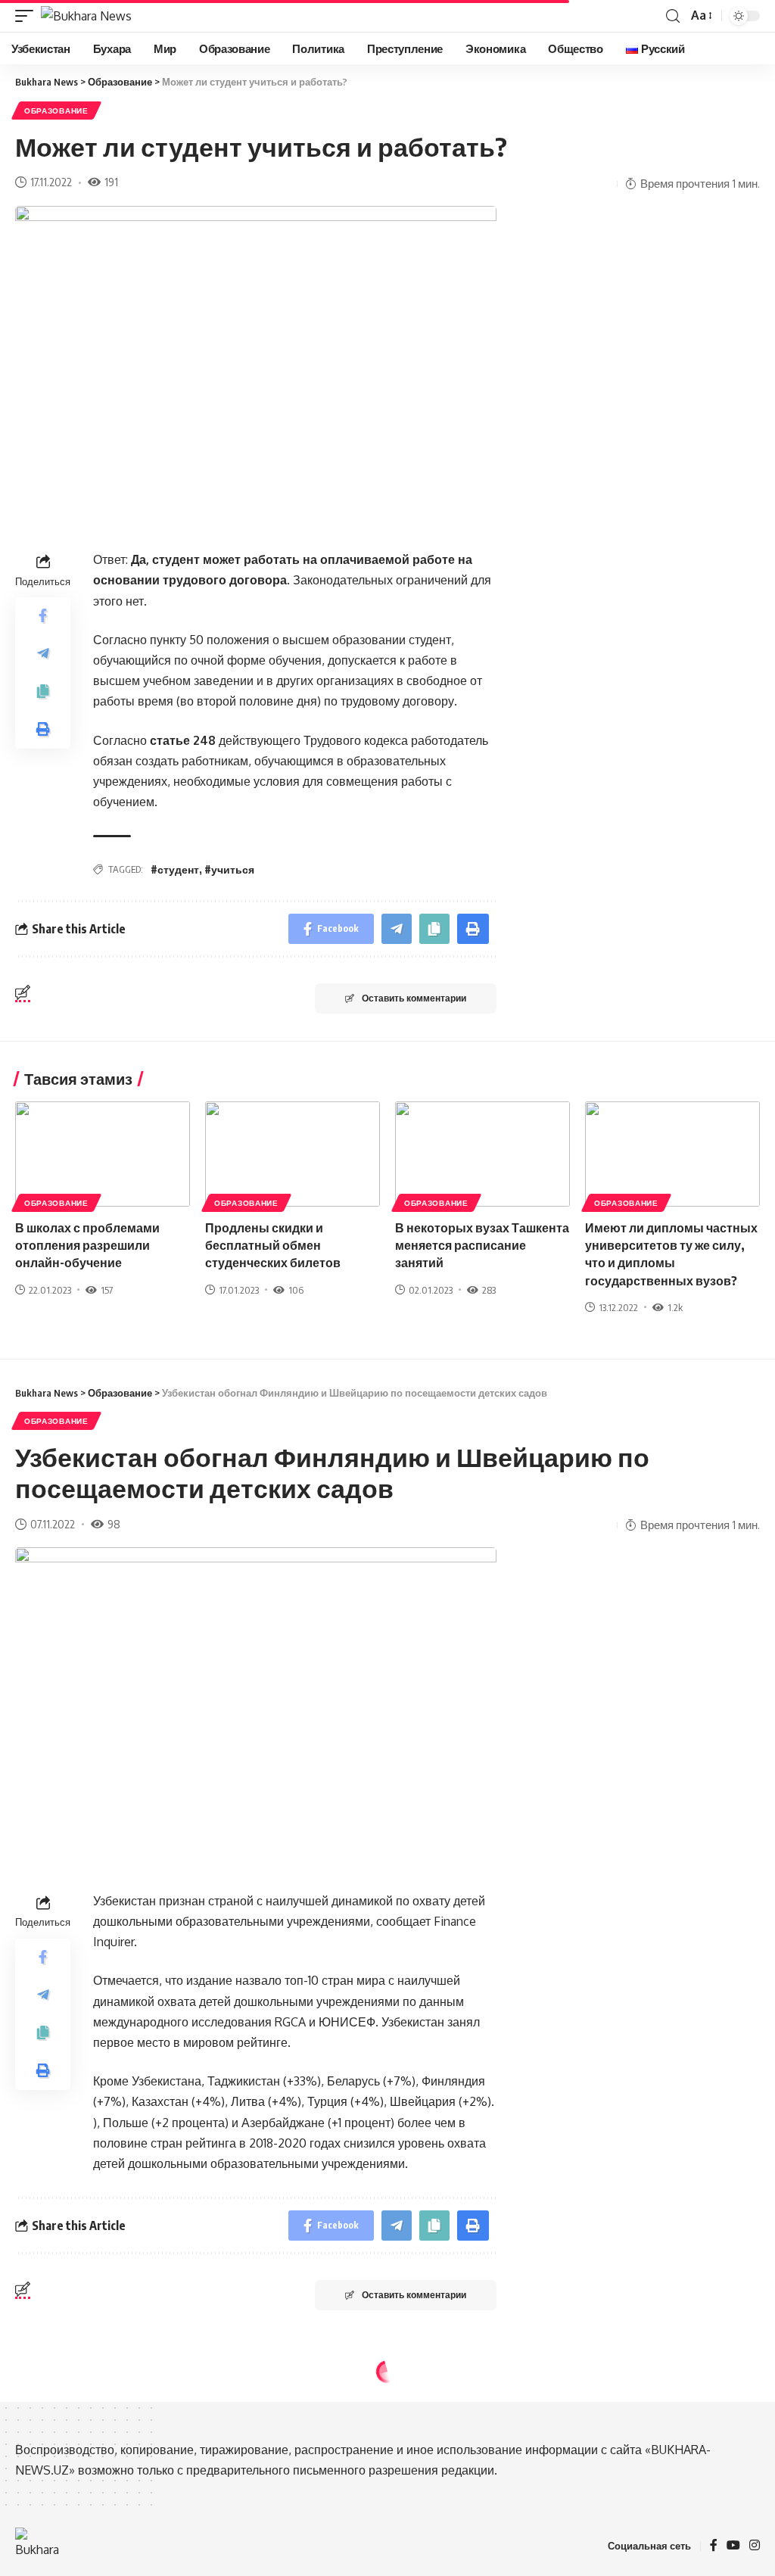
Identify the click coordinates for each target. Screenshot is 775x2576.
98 (114, 1524)
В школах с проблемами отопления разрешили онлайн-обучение (87, 1245)
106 (296, 1290)
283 (489, 1290)
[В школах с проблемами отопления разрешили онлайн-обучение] (103, 1154)
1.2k (675, 1307)
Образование (56, 111)
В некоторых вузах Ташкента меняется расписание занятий (482, 1245)
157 (107, 1290)
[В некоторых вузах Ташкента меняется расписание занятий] (482, 1154)
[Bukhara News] (86, 16)
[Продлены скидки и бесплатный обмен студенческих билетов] (293, 1154)
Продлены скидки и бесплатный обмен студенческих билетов (273, 1245)
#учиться (229, 869)
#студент (175, 869)
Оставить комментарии (414, 998)
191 (111, 182)
